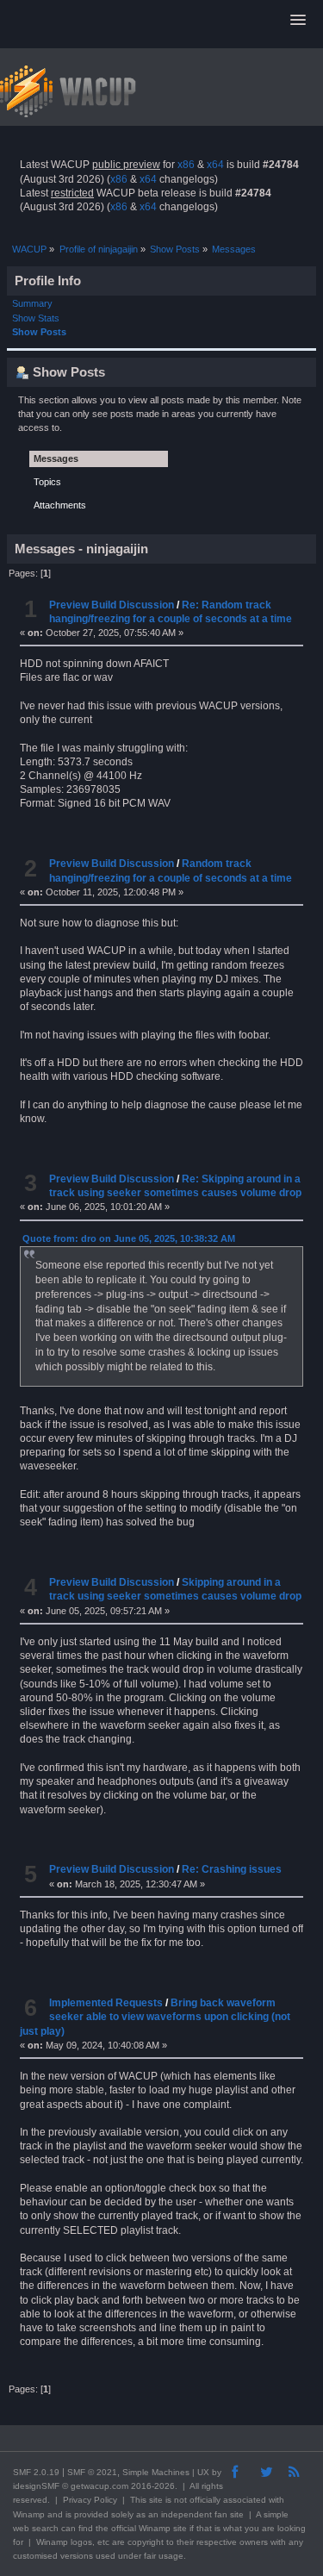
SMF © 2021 (92, 2472)
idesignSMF (36, 2486)
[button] (298, 21)
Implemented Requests (106, 2003)
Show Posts (39, 332)
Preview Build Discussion (112, 605)
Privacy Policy (90, 2500)
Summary (32, 303)
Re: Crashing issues (232, 1869)
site (156, 2500)
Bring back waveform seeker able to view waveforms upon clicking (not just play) (155, 2017)
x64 (215, 165)
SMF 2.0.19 (36, 2472)
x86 (186, 165)
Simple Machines (156, 2472)
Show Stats (36, 318)
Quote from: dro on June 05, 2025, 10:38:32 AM (129, 1238)
